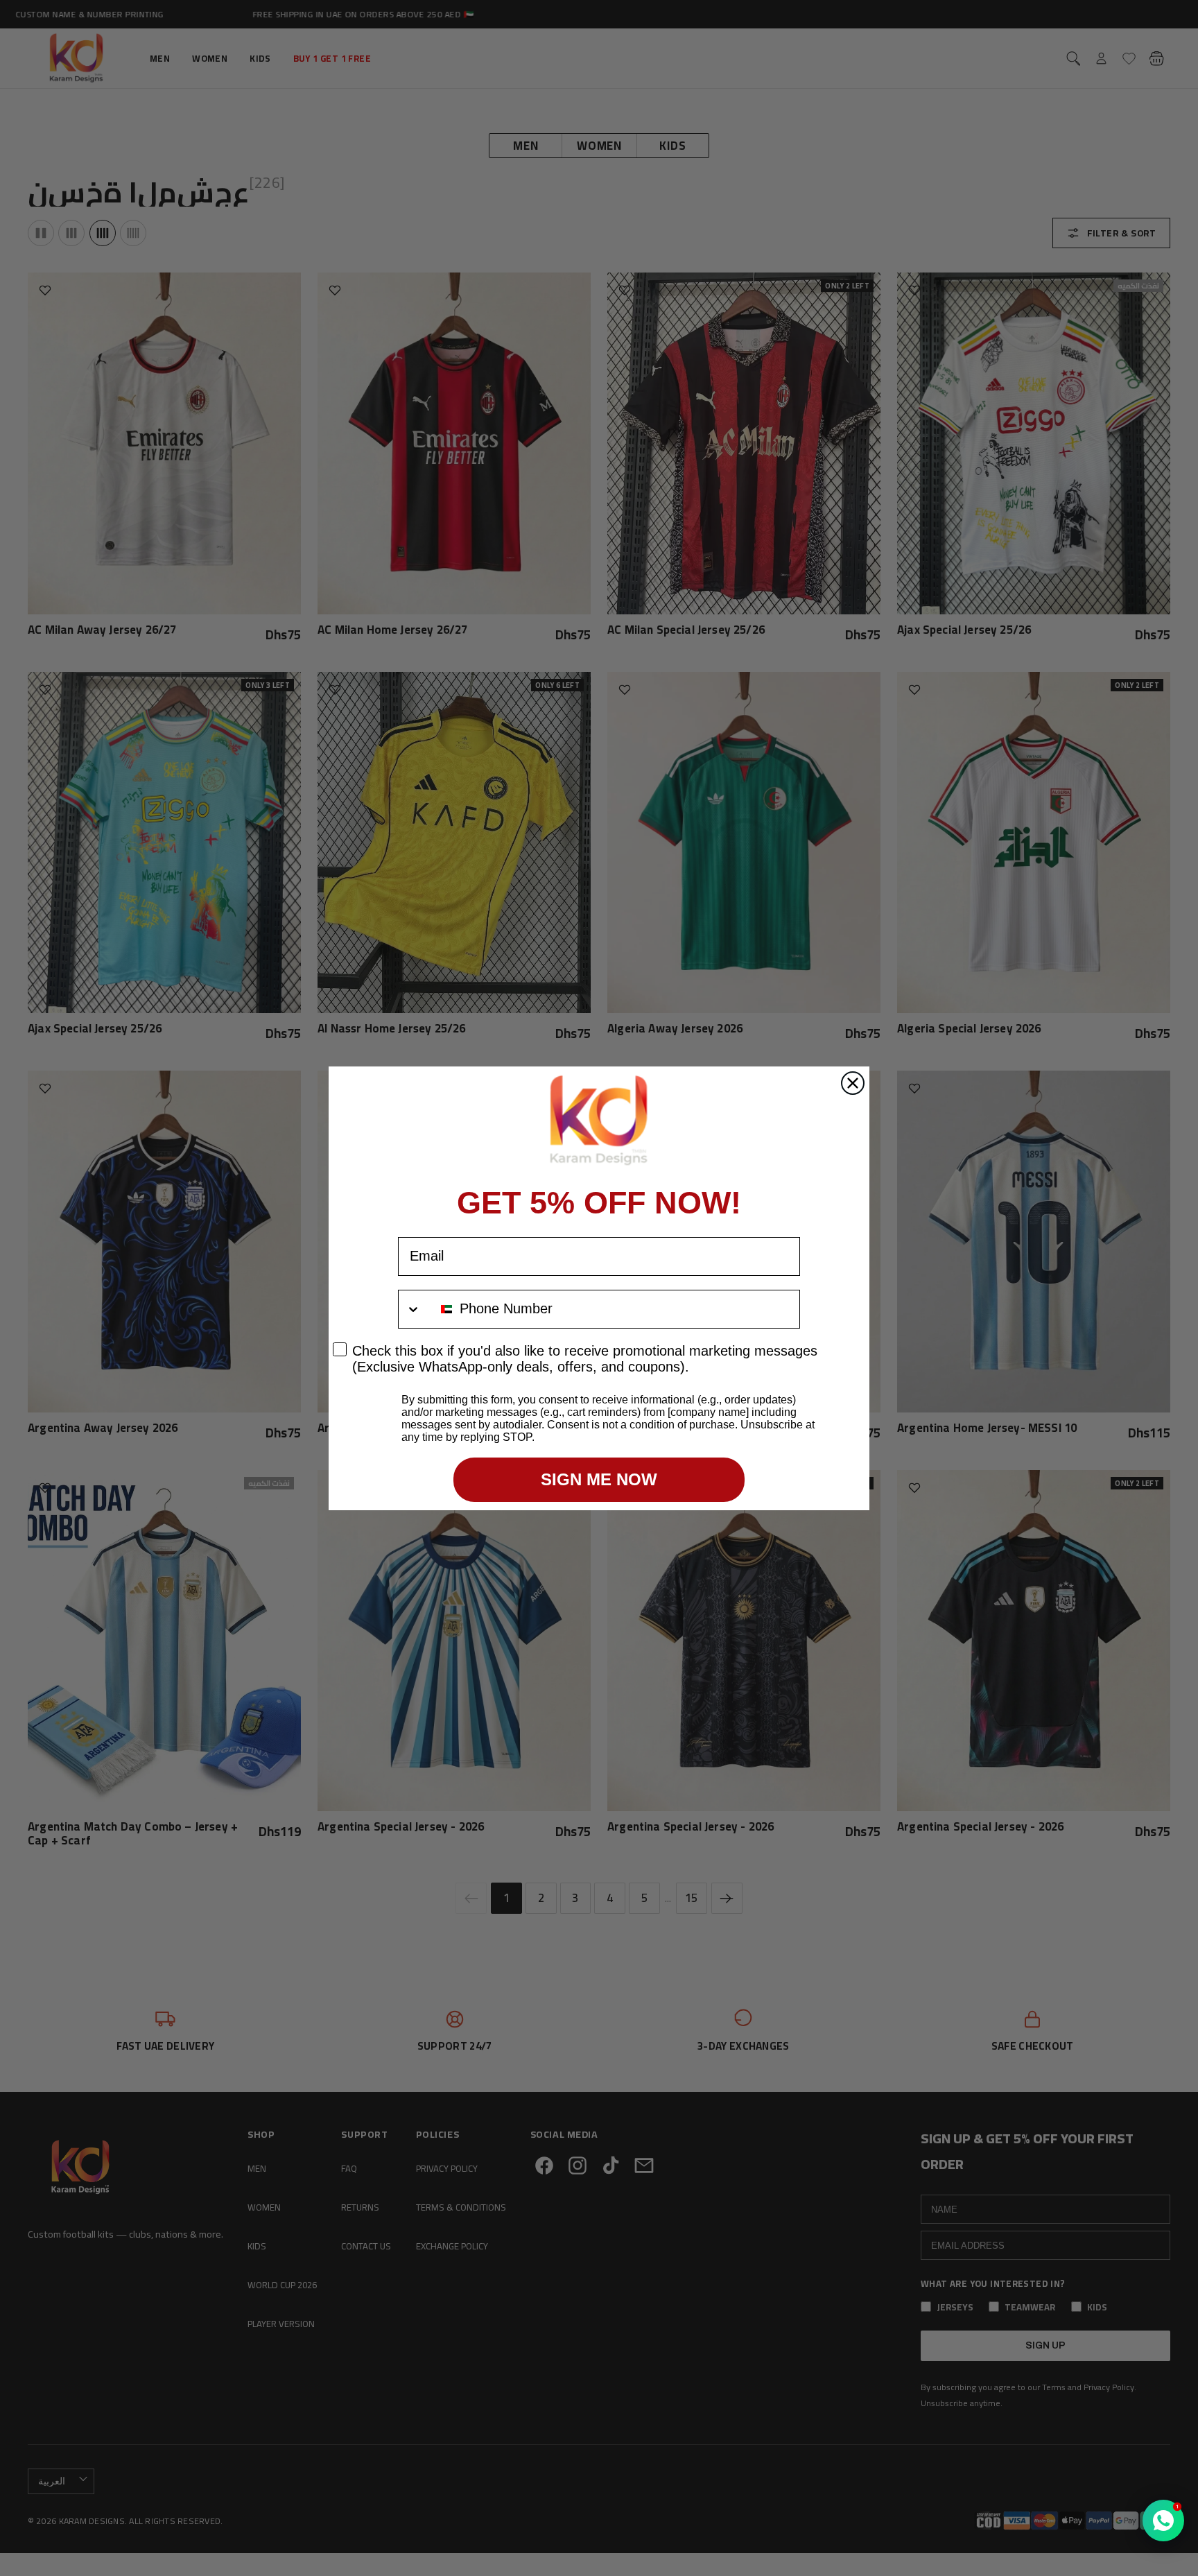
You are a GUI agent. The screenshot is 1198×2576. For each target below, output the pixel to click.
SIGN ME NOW (599, 1479)
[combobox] (426, 1309)
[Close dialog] (853, 1083)
